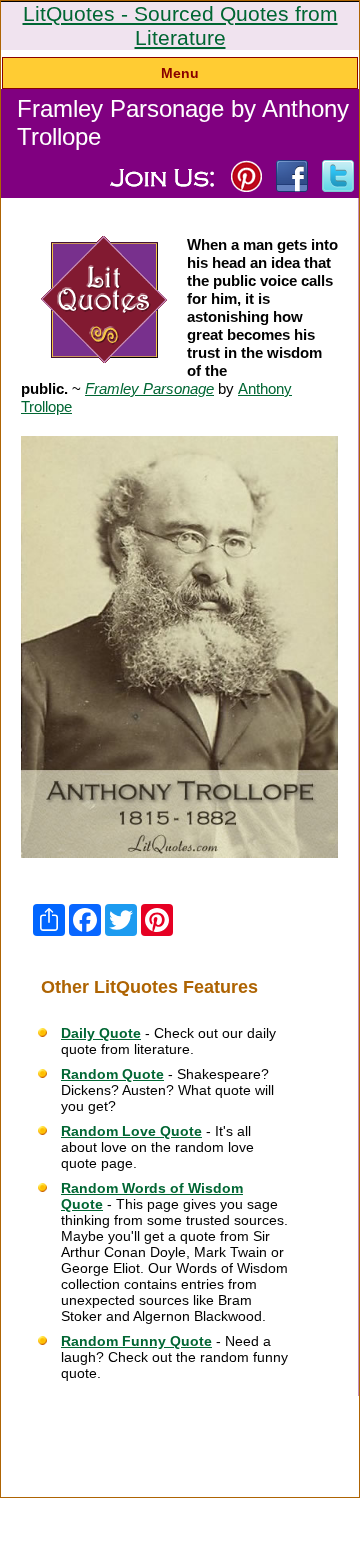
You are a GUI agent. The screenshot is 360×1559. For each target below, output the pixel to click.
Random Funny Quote (136, 1341)
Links (113, 1420)
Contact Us (232, 1420)
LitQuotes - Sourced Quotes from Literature (180, 25)
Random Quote (112, 1074)
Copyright (141, 1444)
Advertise (310, 1408)
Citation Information (67, 1408)
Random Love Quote (131, 1131)
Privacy (165, 1420)
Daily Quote (101, 1033)
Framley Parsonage (149, 388)
